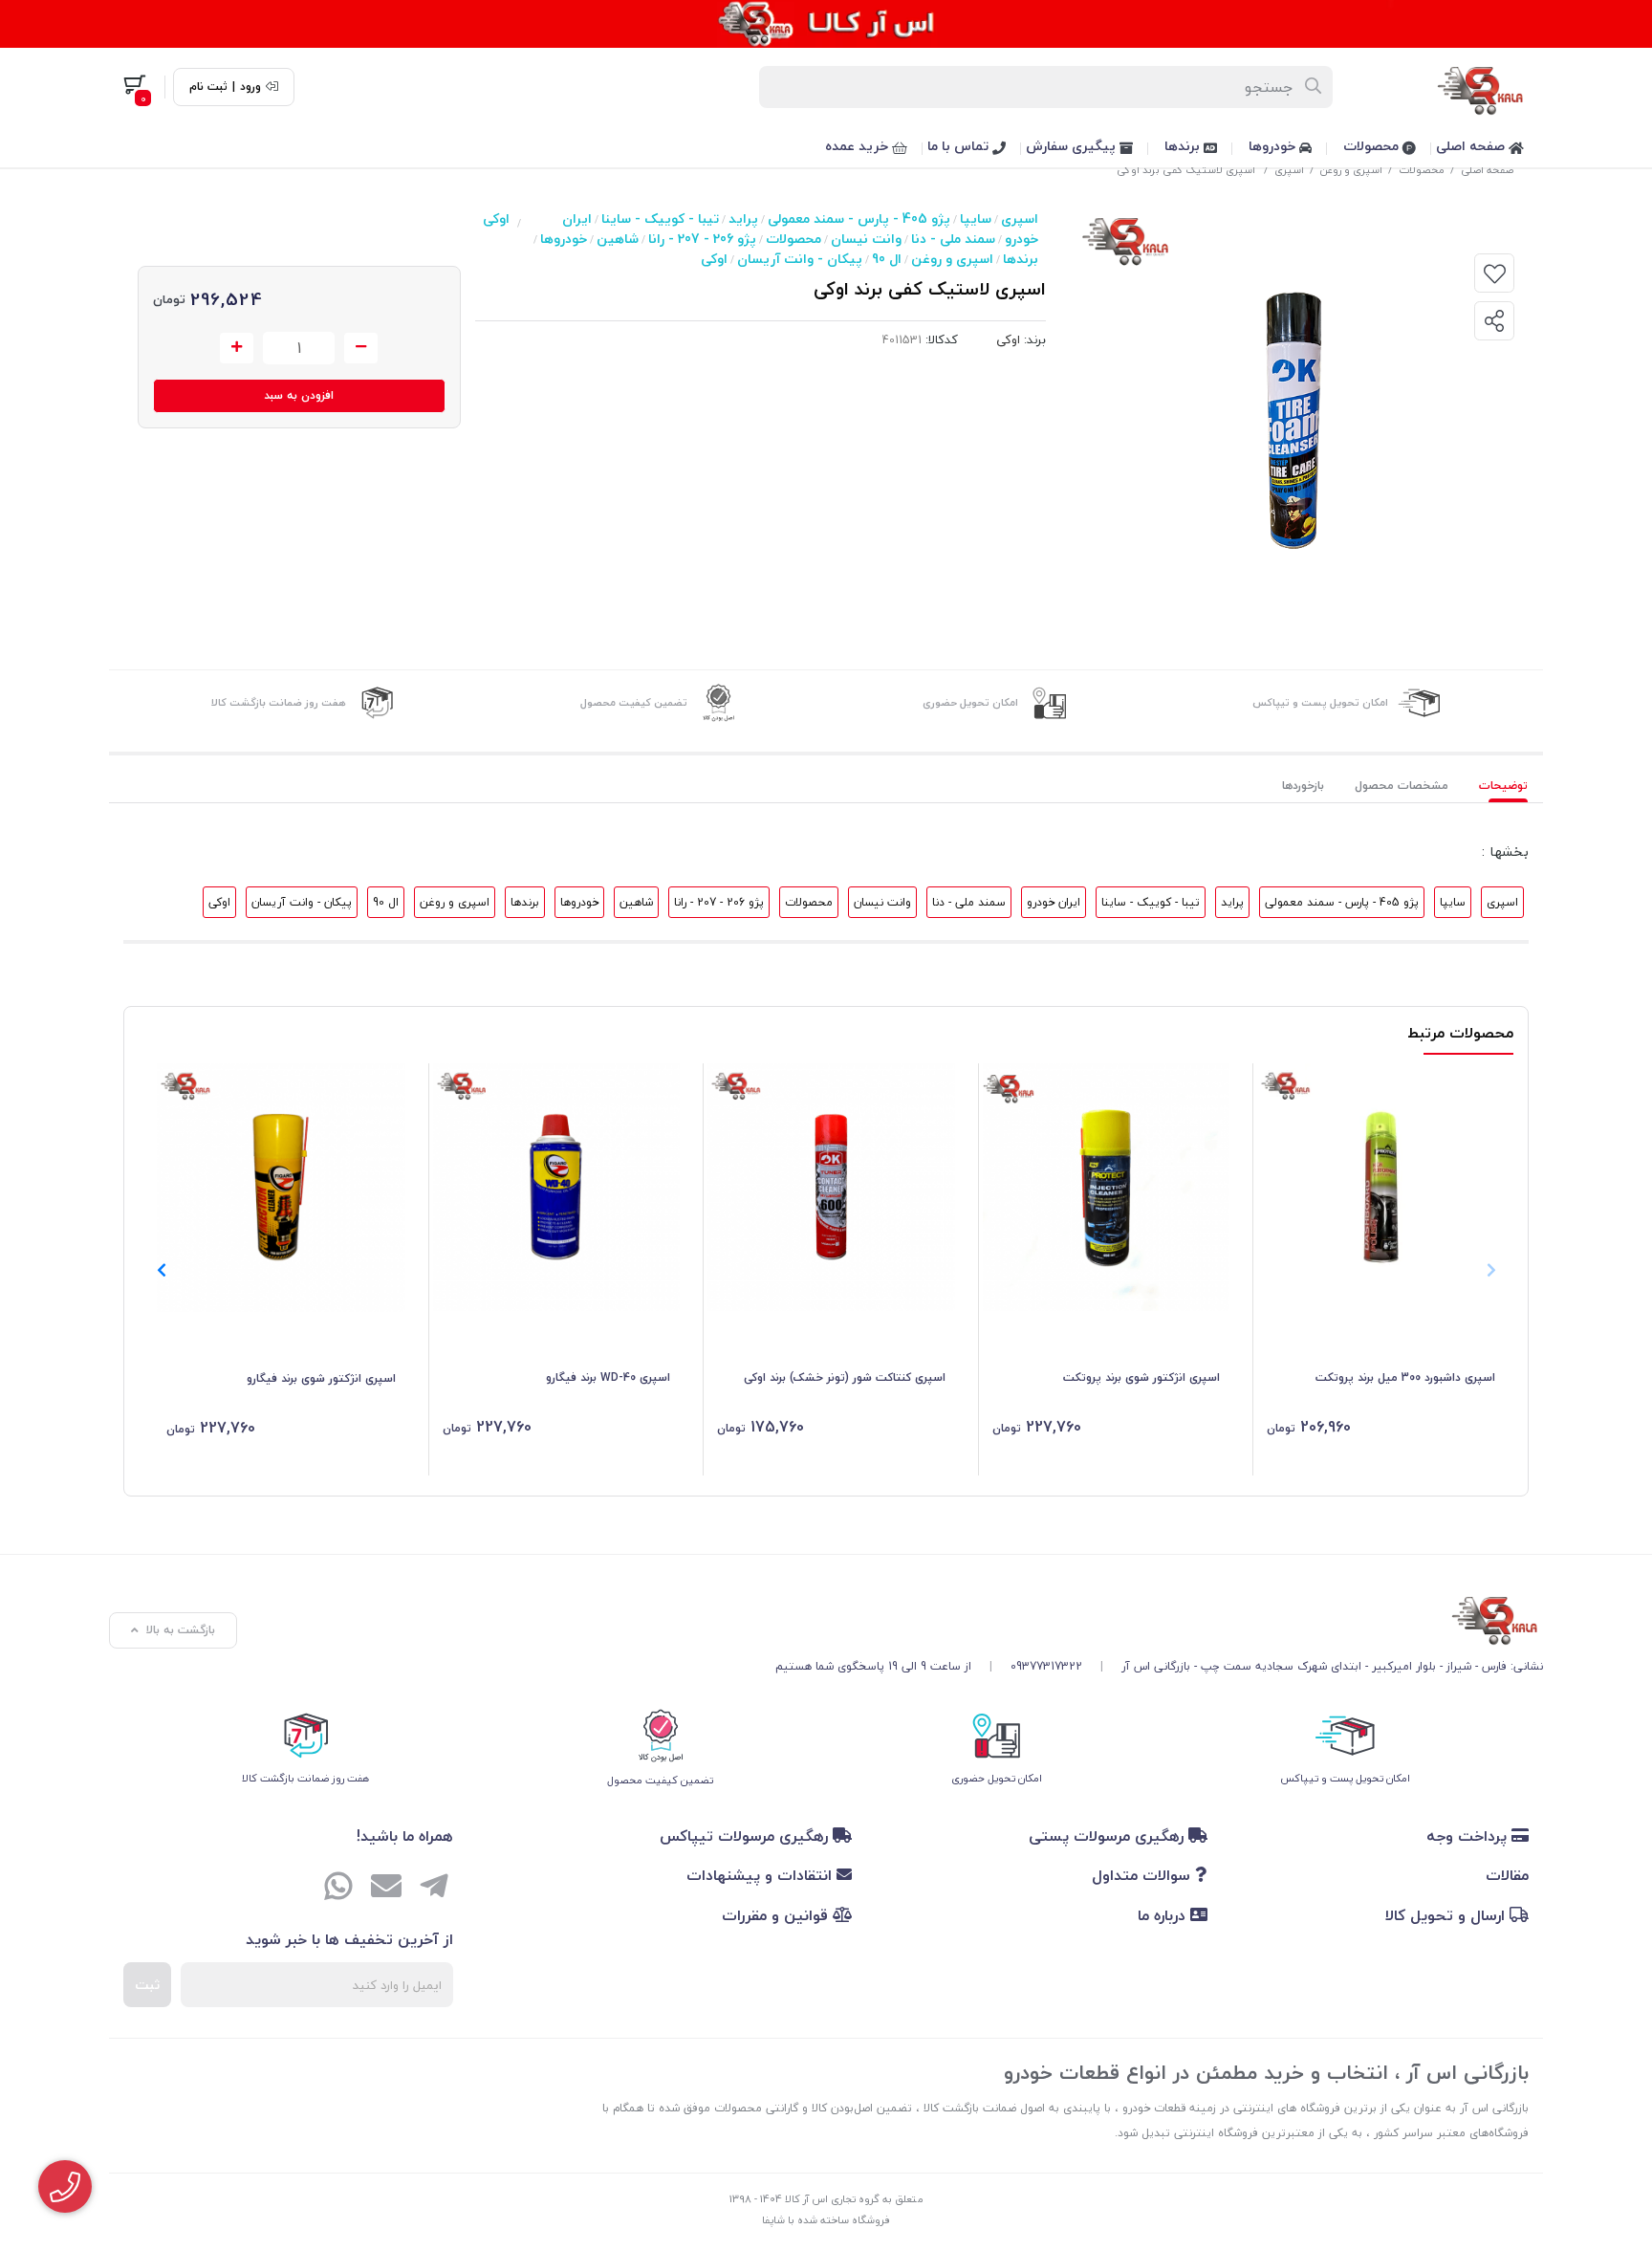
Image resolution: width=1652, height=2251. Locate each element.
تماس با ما (960, 146)
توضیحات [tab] (1503, 786)
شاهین (618, 239)
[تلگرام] (434, 1889)
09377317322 (1046, 1666)
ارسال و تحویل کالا (1447, 1915)
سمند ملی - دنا (953, 239)
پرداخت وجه (1469, 1836)
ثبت (147, 1985)
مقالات (1507, 1875)
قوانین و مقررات (777, 1915)
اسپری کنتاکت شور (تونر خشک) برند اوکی (845, 1377)
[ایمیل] (386, 1889)
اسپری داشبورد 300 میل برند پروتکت (1405, 1377)
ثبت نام (208, 87)
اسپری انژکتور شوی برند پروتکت (1141, 1377)
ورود (250, 87)
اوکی (714, 259)
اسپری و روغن (1351, 170)
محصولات (1373, 146)
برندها (1184, 146)
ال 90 (887, 259)
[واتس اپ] (338, 1889)
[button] (161, 1270)
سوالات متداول (1143, 1875)
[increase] (237, 348)
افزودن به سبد (299, 395)
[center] (1314, 87)
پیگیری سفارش (1073, 146)
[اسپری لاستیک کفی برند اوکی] (1159, 1617)
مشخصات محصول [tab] (1402, 786)
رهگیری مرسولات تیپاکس (746, 1836)
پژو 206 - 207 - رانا (702, 239)
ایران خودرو (1054, 902)
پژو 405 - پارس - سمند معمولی (859, 219)
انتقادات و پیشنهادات (761, 1875)
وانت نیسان (866, 239)
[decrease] (361, 348)
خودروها (1274, 146)
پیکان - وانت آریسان (800, 259)
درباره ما (1164, 1915)
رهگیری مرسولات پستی (1109, 1836)
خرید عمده (859, 146)
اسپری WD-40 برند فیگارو (608, 1377)
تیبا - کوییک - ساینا (660, 219)
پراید (743, 219)
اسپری (1289, 170)
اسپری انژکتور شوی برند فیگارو (321, 1378)
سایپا (976, 219)
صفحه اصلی (1472, 146)
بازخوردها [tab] (1303, 786)
